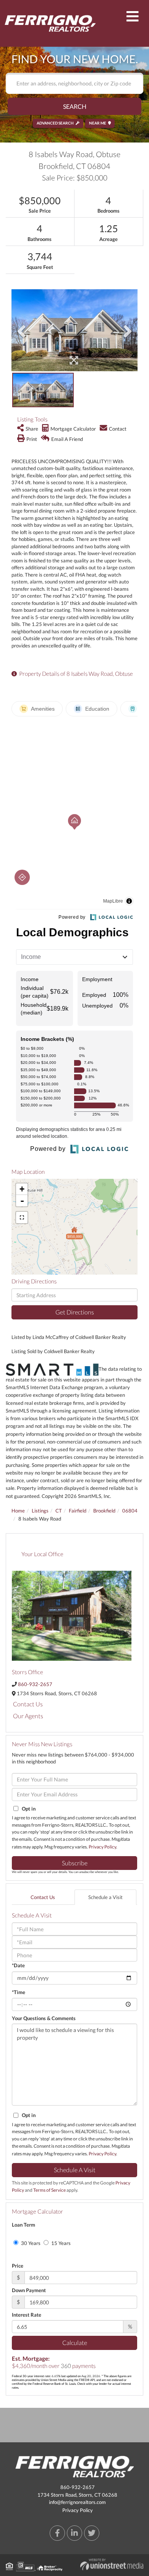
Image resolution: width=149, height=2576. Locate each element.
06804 (130, 1511)
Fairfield (78, 1511)
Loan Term (23, 2225)
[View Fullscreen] (22, 1218)
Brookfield (104, 1511)
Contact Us (28, 1704)
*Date (18, 1965)
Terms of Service (49, 2190)
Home (18, 1511)
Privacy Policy (102, 1847)
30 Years (30, 2243)
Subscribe (75, 1863)
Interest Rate (27, 2315)
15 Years (60, 2243)
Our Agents (28, 1716)
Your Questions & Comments (44, 2018)
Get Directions (75, 1312)
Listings (40, 1511)
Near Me (98, 123)
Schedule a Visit (105, 1897)
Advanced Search (55, 123)
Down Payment (29, 2290)
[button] (74, 106)
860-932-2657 (35, 1684)
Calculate (75, 2342)
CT (59, 1511)
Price (18, 2266)
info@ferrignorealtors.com (77, 2502)
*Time (19, 1992)
